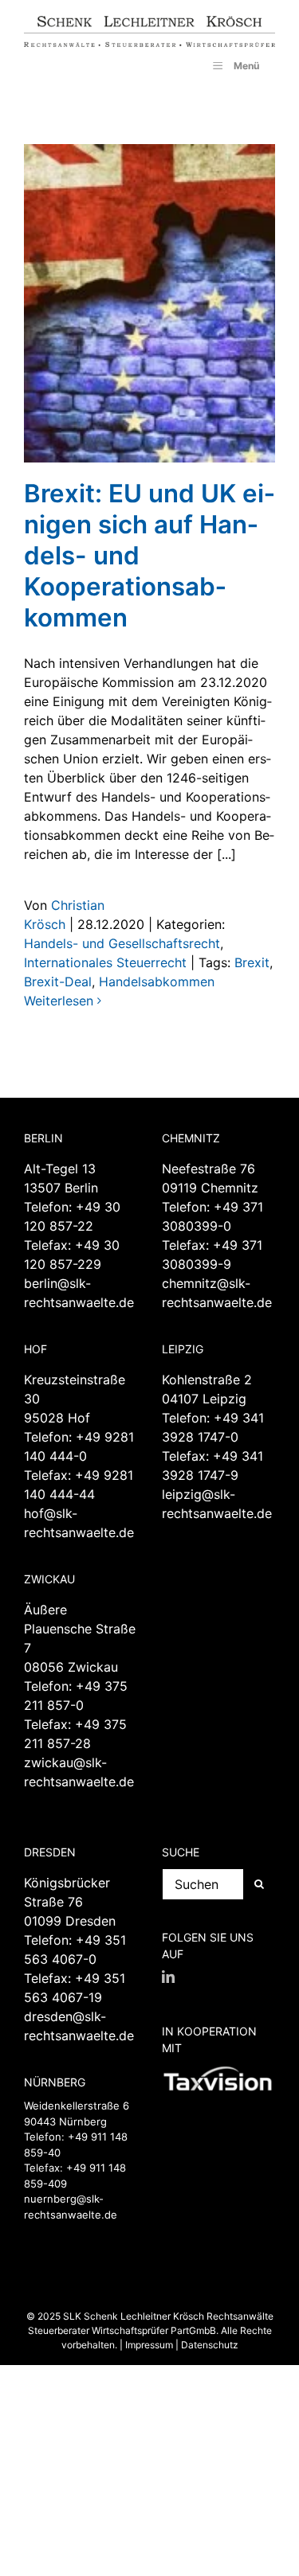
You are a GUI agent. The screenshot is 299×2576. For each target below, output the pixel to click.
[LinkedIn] (168, 1977)
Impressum (149, 2345)
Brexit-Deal (58, 982)
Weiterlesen (59, 1001)
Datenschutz (210, 2345)
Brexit (252, 962)
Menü (246, 66)
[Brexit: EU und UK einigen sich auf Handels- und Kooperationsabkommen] (149, 303)
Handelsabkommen (157, 982)
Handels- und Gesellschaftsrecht (122, 943)
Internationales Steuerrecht (105, 962)
